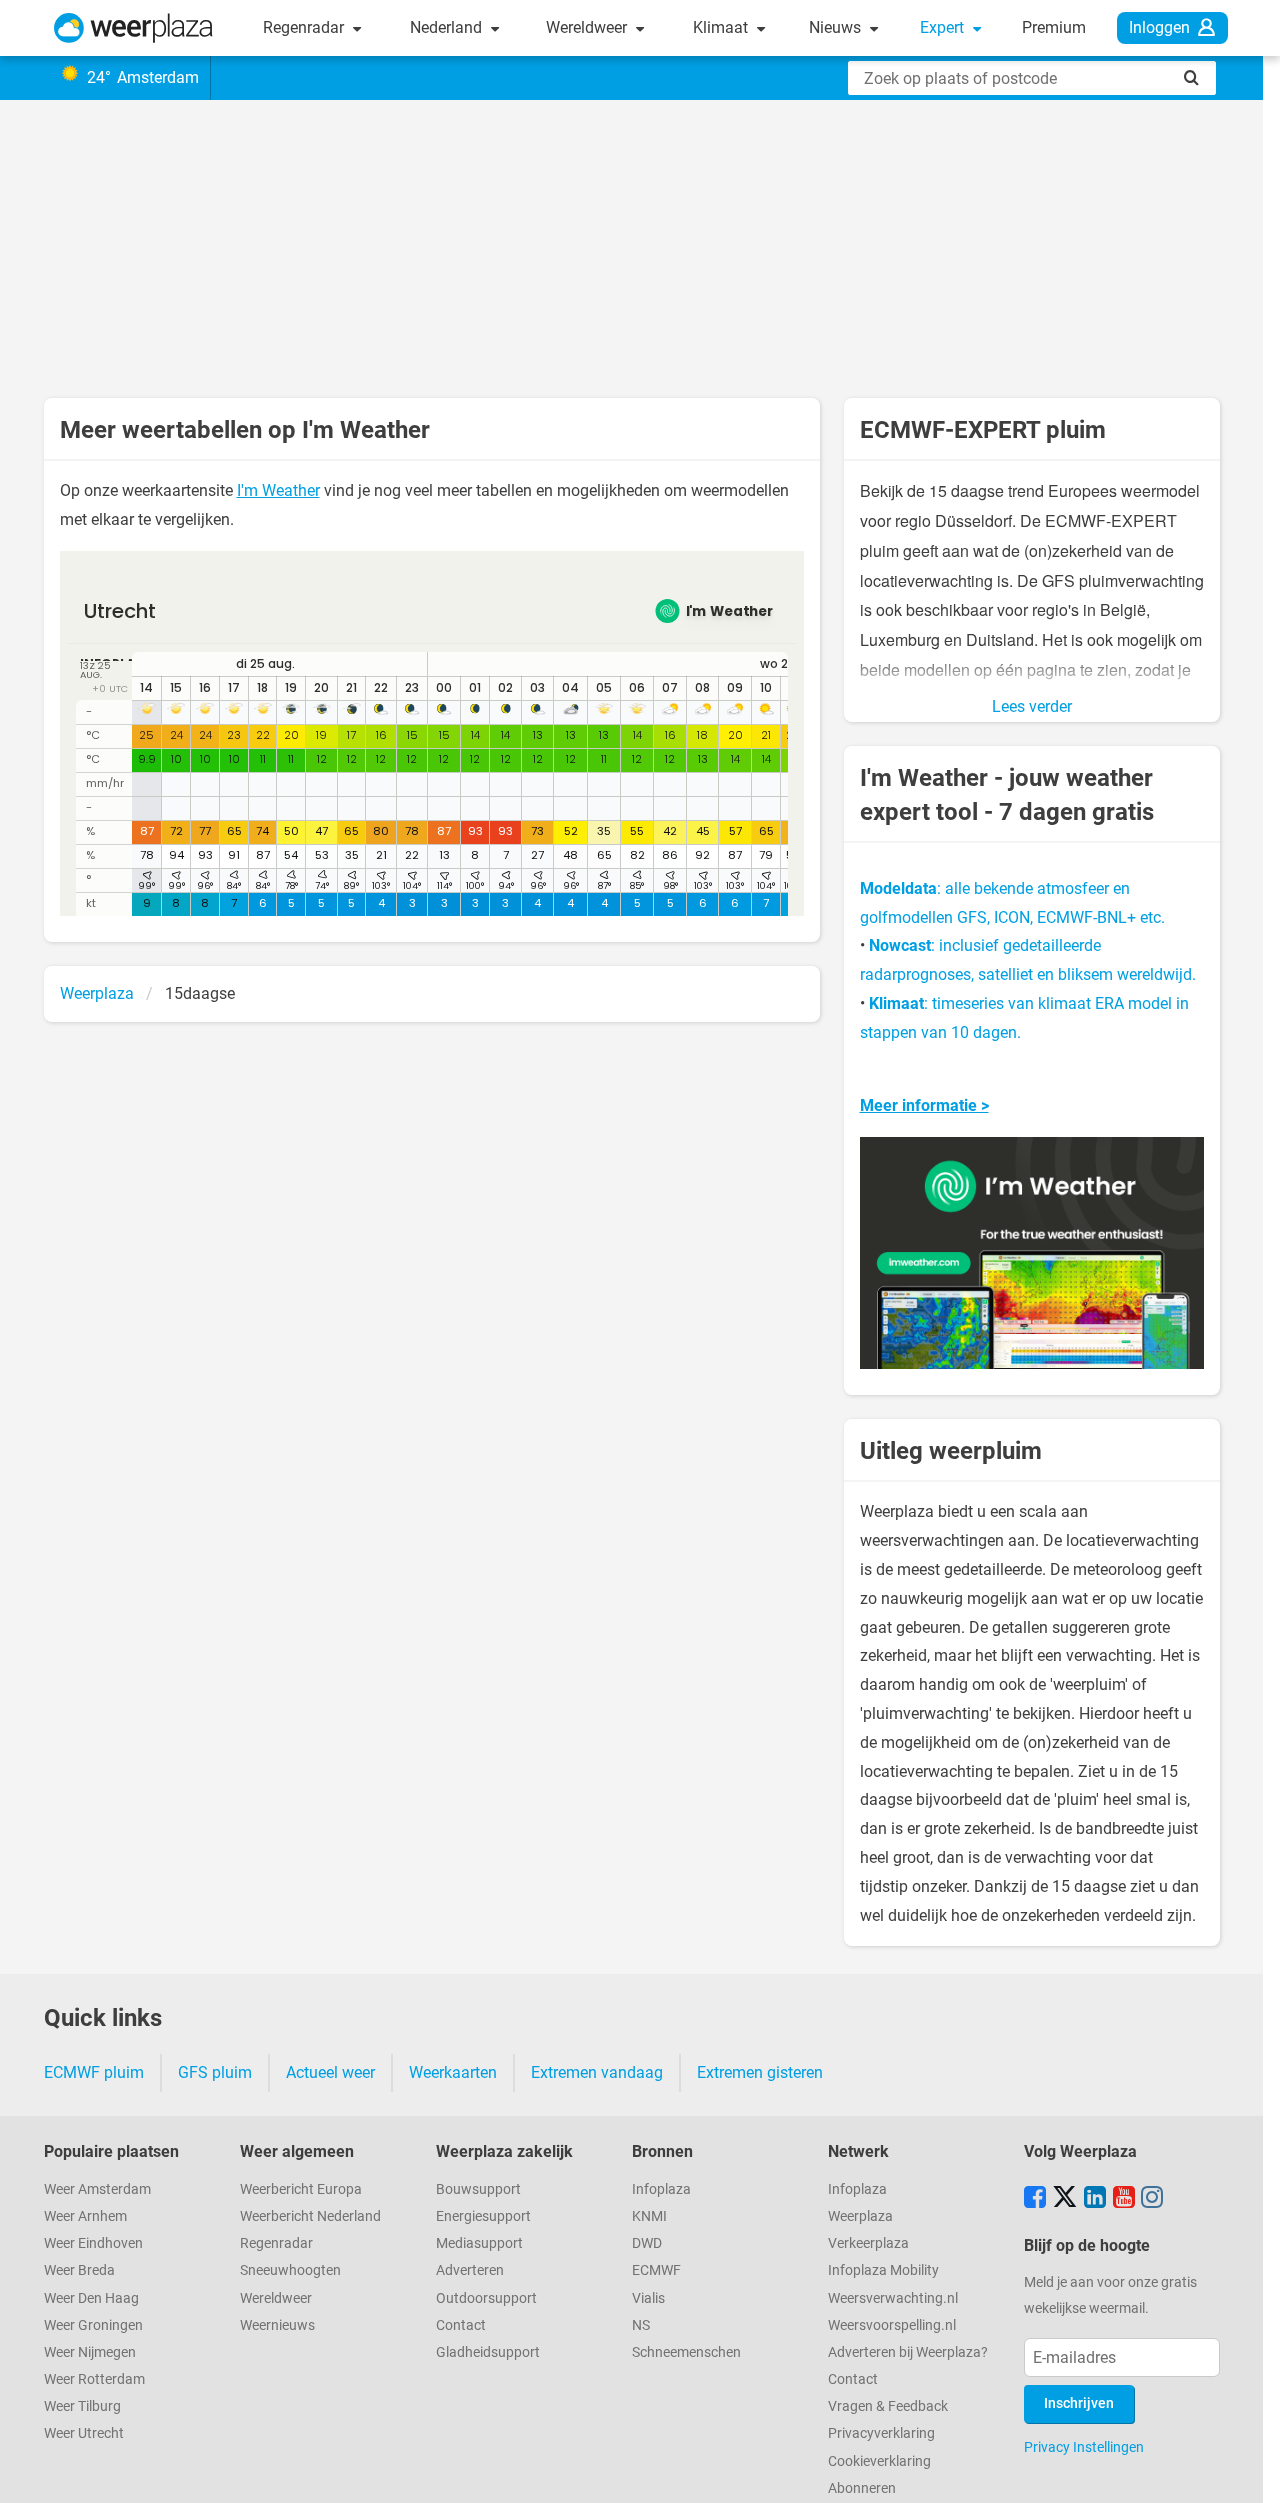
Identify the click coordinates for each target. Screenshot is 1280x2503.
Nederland (448, 27)
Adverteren (470, 2270)
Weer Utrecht (84, 2433)
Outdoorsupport (486, 2298)
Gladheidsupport (488, 2352)
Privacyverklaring (881, 2433)
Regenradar (305, 27)
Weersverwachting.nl (893, 2298)
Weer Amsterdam (97, 2189)
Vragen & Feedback (888, 2406)
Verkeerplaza (868, 2243)
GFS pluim (215, 2072)
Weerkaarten (453, 2072)
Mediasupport (479, 2243)
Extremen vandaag (597, 2072)
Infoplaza (661, 2189)
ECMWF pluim (94, 2072)
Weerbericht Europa (301, 2189)
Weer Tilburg (82, 2406)
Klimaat (722, 27)
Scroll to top (1248, 2471)
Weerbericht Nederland (310, 2216)
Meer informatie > (924, 1105)
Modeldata (898, 888)
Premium (1054, 27)
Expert (944, 27)
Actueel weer (330, 2072)
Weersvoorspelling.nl (892, 2325)
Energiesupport (483, 2216)
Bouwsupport (478, 2189)
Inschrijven (1079, 2403)
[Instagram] (1152, 2199)
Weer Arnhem (85, 2216)
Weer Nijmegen (90, 2352)
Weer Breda (79, 2270)
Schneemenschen (686, 2352)
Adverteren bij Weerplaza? (908, 2352)
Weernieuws (277, 2325)
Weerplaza (860, 2216)
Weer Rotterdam (94, 2379)
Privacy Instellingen (1084, 2447)
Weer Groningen (93, 2325)
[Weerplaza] (133, 28)
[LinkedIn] (1095, 2199)
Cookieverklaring (879, 2461)
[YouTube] (1124, 2199)
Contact (461, 2325)
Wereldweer (588, 27)
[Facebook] (1035, 2199)
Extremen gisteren (760, 2072)
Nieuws (837, 27)
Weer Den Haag (91, 2298)
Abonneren (862, 2488)
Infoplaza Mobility (883, 2270)
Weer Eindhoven (93, 2243)
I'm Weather (278, 490)
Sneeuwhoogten (290, 2270)
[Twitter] (1065, 2199)
